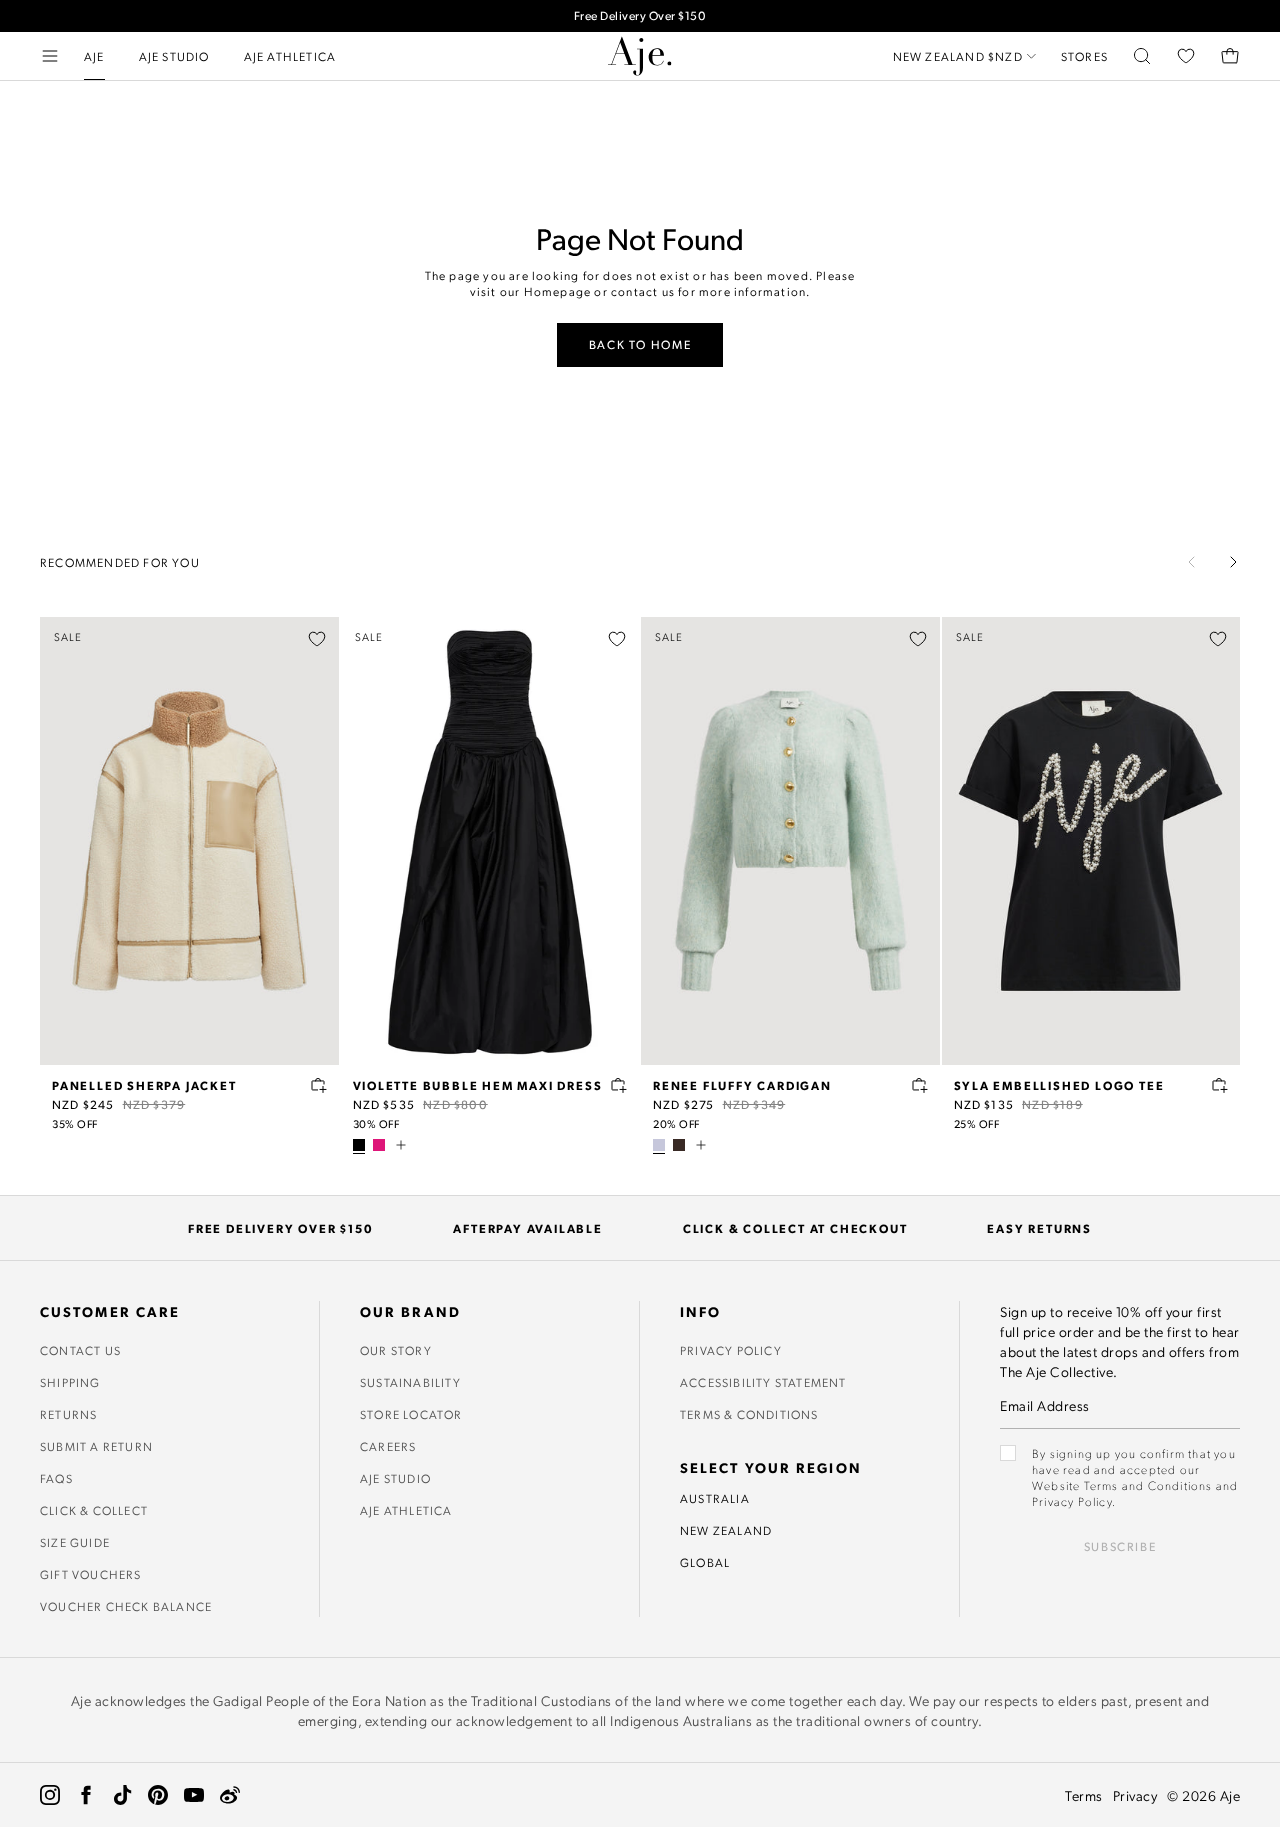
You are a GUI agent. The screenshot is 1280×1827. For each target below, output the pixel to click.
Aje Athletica (406, 1510)
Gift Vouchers (91, 1574)
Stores (1084, 56)
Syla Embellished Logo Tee (1059, 1085)
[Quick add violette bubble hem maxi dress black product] (619, 1085)
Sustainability (410, 1382)
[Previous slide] (1192, 562)
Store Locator (411, 1414)
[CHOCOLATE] (679, 1145)
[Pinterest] (158, 1795)
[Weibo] (230, 1795)
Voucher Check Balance (126, 1606)
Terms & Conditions (749, 1414)
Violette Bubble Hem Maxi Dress (478, 1085)
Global (705, 1562)
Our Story (396, 1350)
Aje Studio (395, 1478)
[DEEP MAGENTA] (379, 1145)
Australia (715, 1498)
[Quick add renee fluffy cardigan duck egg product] (920, 1085)
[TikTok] (122, 1795)
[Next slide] (1233, 562)
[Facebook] (86, 1795)
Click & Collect (94, 1510)
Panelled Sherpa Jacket (144, 1085)
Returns (68, 1414)
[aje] (640, 56)
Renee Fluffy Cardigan (742, 1085)
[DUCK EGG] (659, 1145)
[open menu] (50, 56)
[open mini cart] (1230, 56)
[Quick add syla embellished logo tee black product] (1220, 1085)
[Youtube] (194, 1795)
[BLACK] (359, 1145)
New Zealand (726, 1530)
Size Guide (75, 1542)
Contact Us (80, 1350)
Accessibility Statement (763, 1382)
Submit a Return (96, 1446)
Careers (388, 1446)
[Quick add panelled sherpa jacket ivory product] (319, 1085)
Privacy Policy (731, 1350)
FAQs (56, 1478)
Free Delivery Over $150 (640, 15)
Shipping (70, 1382)
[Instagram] (50, 1795)
